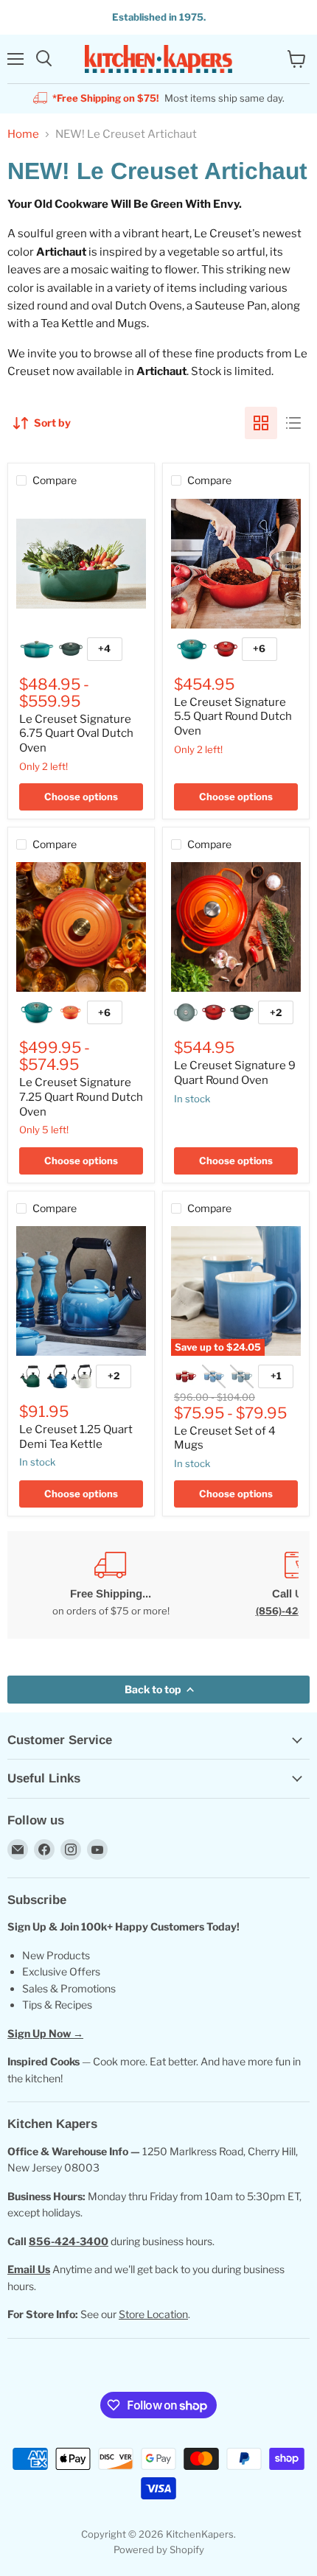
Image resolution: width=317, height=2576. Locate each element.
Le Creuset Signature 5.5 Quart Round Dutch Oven (233, 717)
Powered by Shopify (159, 2549)
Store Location (153, 2314)
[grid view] (261, 423)
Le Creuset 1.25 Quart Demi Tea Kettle (76, 1437)
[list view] (293, 423)
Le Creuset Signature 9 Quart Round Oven (235, 1073)
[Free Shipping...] (111, 1585)
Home (23, 134)
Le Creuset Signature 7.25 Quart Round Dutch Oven (81, 1097)
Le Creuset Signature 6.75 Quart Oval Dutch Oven (76, 734)
